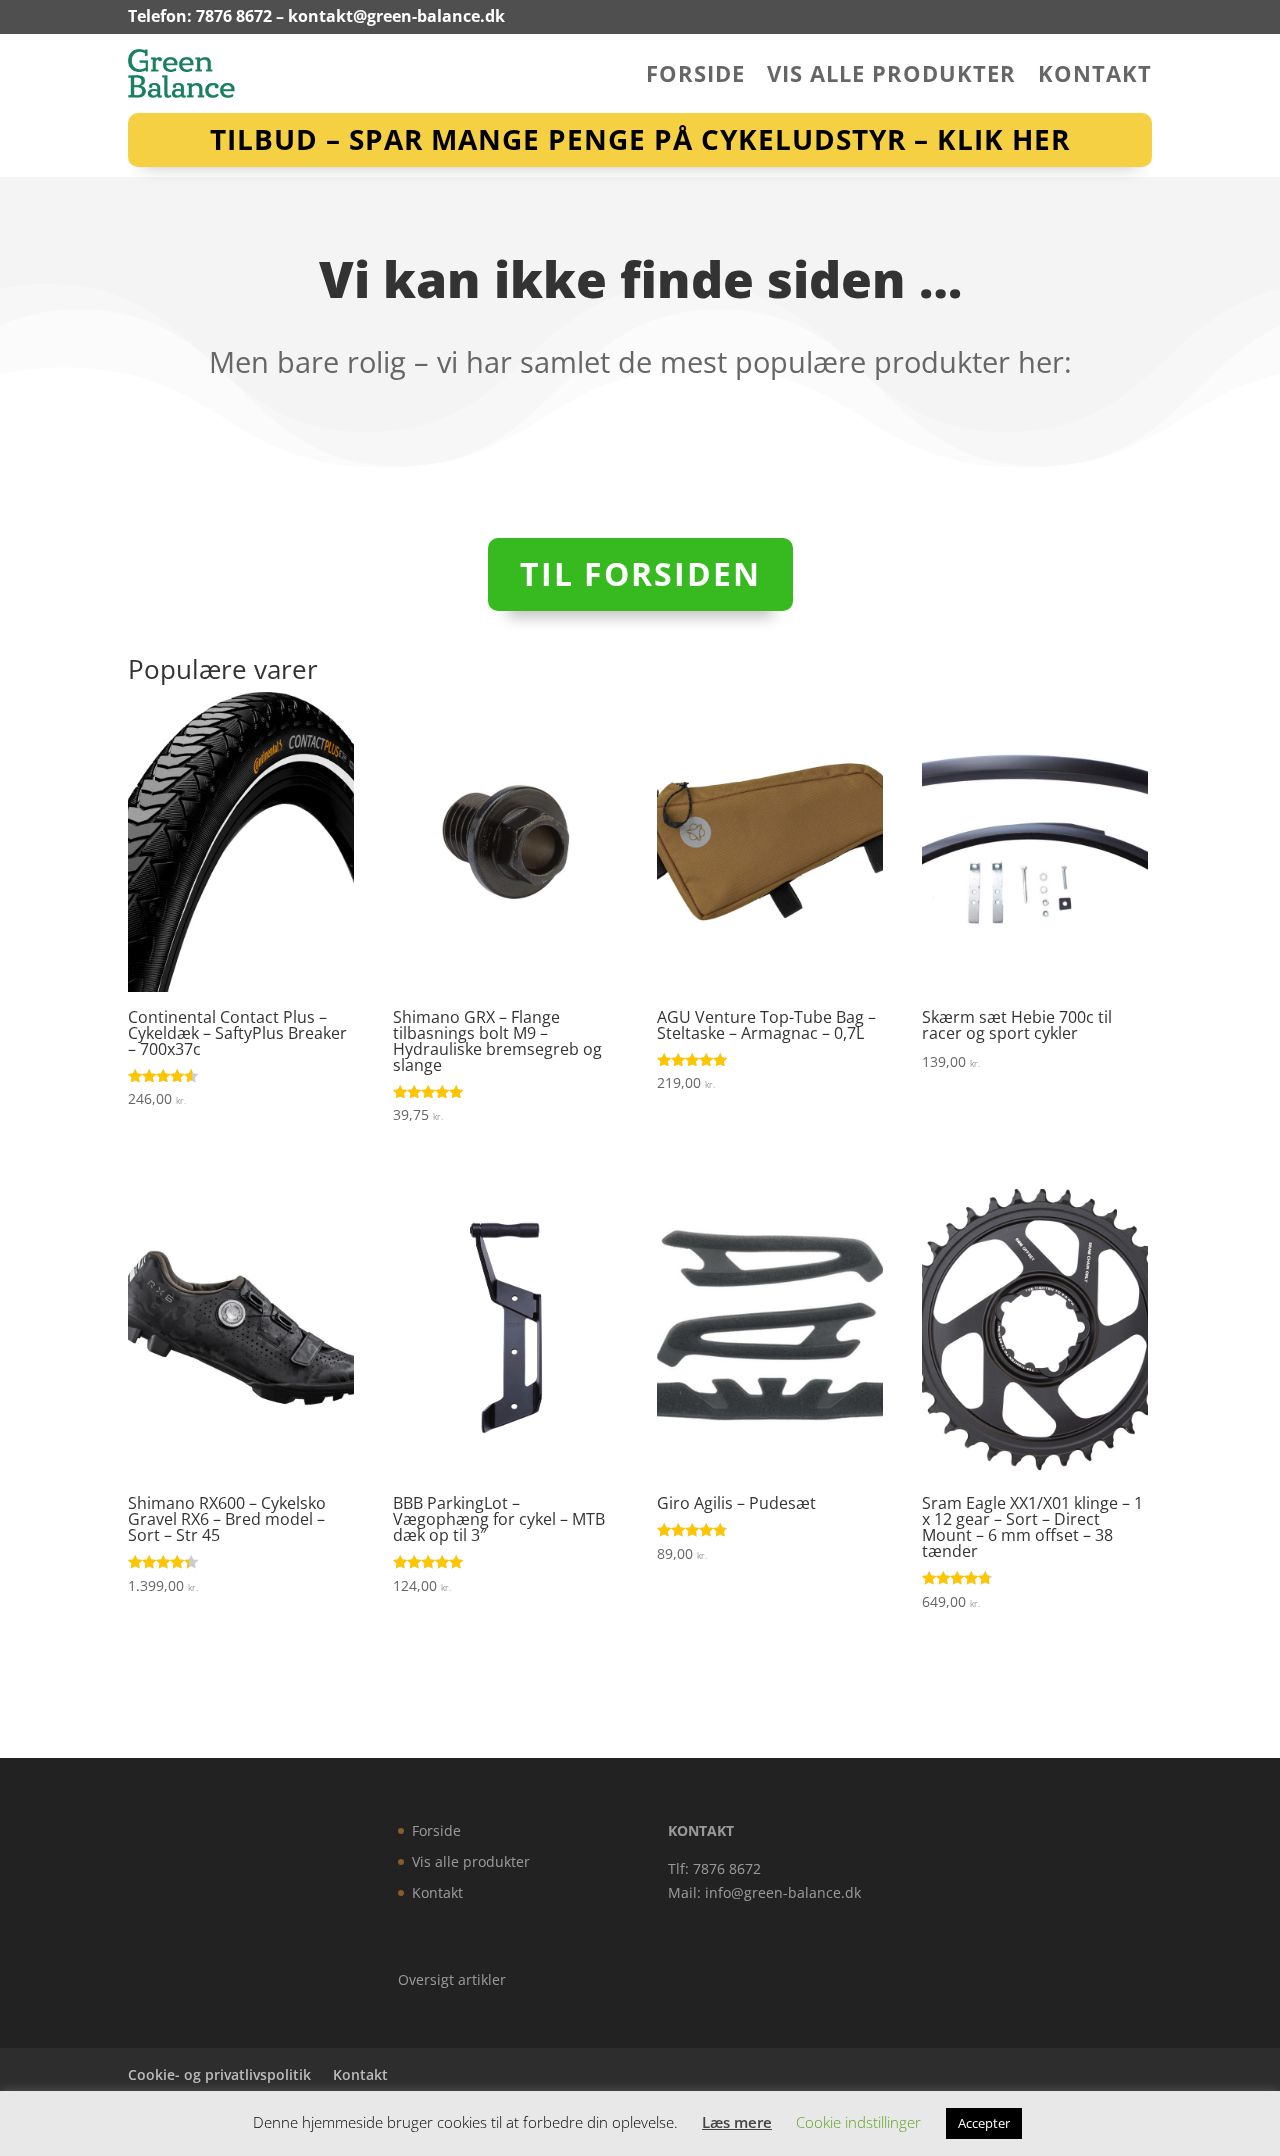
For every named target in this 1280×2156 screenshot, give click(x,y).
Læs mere (737, 2122)
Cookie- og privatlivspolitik (219, 2074)
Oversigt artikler (452, 1979)
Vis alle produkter (891, 77)
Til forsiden (640, 573)
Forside (695, 77)
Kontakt (1095, 77)
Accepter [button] (984, 2123)
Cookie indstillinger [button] (858, 2122)
